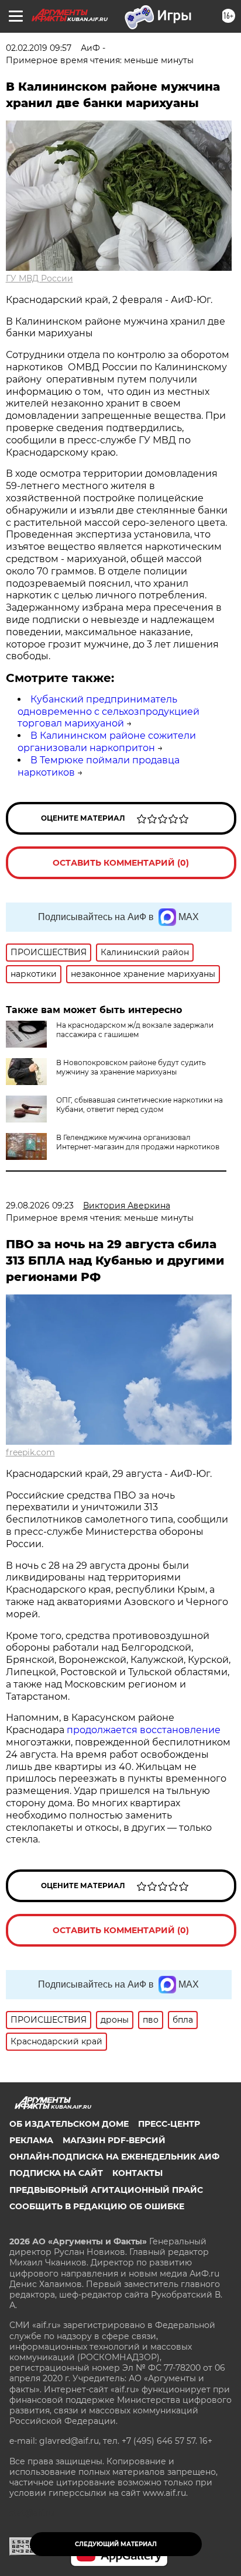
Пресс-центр (169, 2124)
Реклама (31, 2140)
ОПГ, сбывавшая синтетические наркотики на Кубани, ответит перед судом (140, 1105)
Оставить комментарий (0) (121, 863)
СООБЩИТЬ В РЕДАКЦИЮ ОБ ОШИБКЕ (97, 2206)
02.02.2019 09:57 (39, 48)
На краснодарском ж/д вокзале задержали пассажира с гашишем (135, 1030)
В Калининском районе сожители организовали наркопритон (107, 742)
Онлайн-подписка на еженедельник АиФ (114, 2157)
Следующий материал (116, 2544)
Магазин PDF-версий (114, 2140)
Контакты (137, 2173)
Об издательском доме (69, 2124)
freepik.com (30, 1452)
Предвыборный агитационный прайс (106, 2190)
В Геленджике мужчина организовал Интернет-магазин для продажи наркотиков (138, 1142)
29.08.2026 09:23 (40, 1206)
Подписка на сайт (56, 2173)
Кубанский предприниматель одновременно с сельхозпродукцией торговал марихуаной (109, 712)
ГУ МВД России (39, 278)
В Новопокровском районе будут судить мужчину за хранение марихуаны (131, 1067)
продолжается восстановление (144, 1730)
